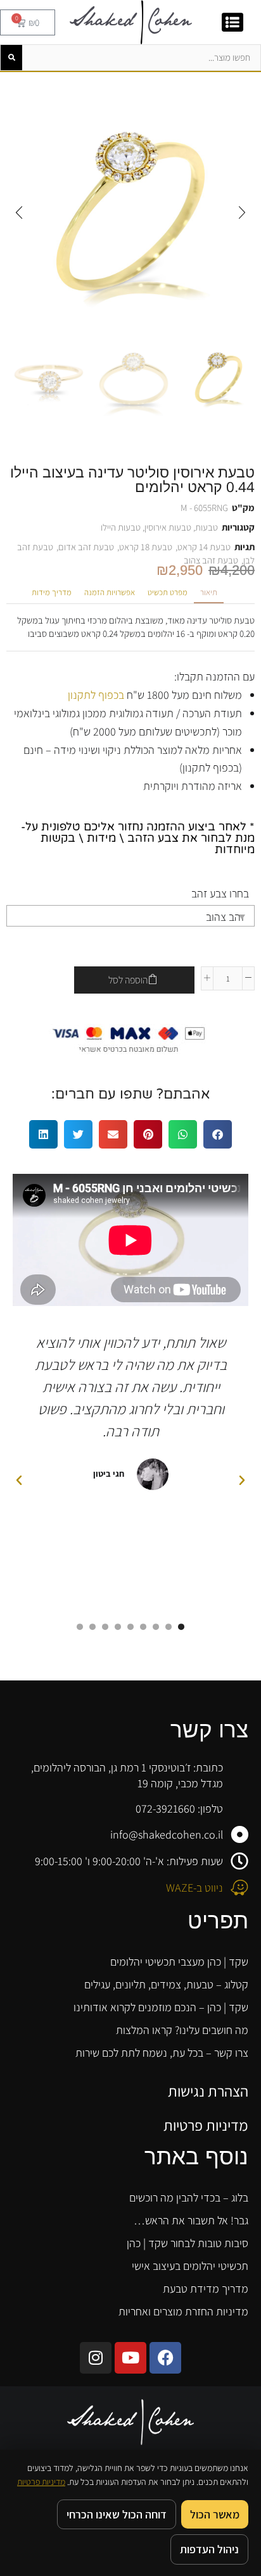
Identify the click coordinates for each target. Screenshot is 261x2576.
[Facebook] (165, 2358)
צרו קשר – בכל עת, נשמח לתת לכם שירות (162, 2053)
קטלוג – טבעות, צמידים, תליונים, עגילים (166, 1984)
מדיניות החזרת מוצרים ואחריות (183, 2311)
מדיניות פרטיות (206, 2125)
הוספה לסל (128, 980)
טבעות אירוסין (168, 527)
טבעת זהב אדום (86, 547)
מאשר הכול (215, 2514)
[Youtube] (130, 2358)
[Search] (11, 58)
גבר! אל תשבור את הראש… (191, 2220)
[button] (242, 213)
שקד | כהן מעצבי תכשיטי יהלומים (179, 1962)
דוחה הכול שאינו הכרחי (117, 2514)
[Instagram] (96, 2358)
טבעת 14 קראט (204, 547)
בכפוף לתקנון (96, 695)
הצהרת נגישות (208, 2091)
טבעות (207, 527)
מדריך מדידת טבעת (206, 2289)
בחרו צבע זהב (220, 893)
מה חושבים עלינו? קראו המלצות (182, 2030)
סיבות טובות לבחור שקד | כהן (188, 2243)
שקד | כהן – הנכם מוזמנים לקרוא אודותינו (161, 2007)
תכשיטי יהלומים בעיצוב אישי (190, 2266)
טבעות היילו (121, 527)
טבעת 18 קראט (146, 547)
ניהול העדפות (209, 2549)
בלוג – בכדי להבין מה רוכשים (189, 2197)
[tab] (209, 593)
